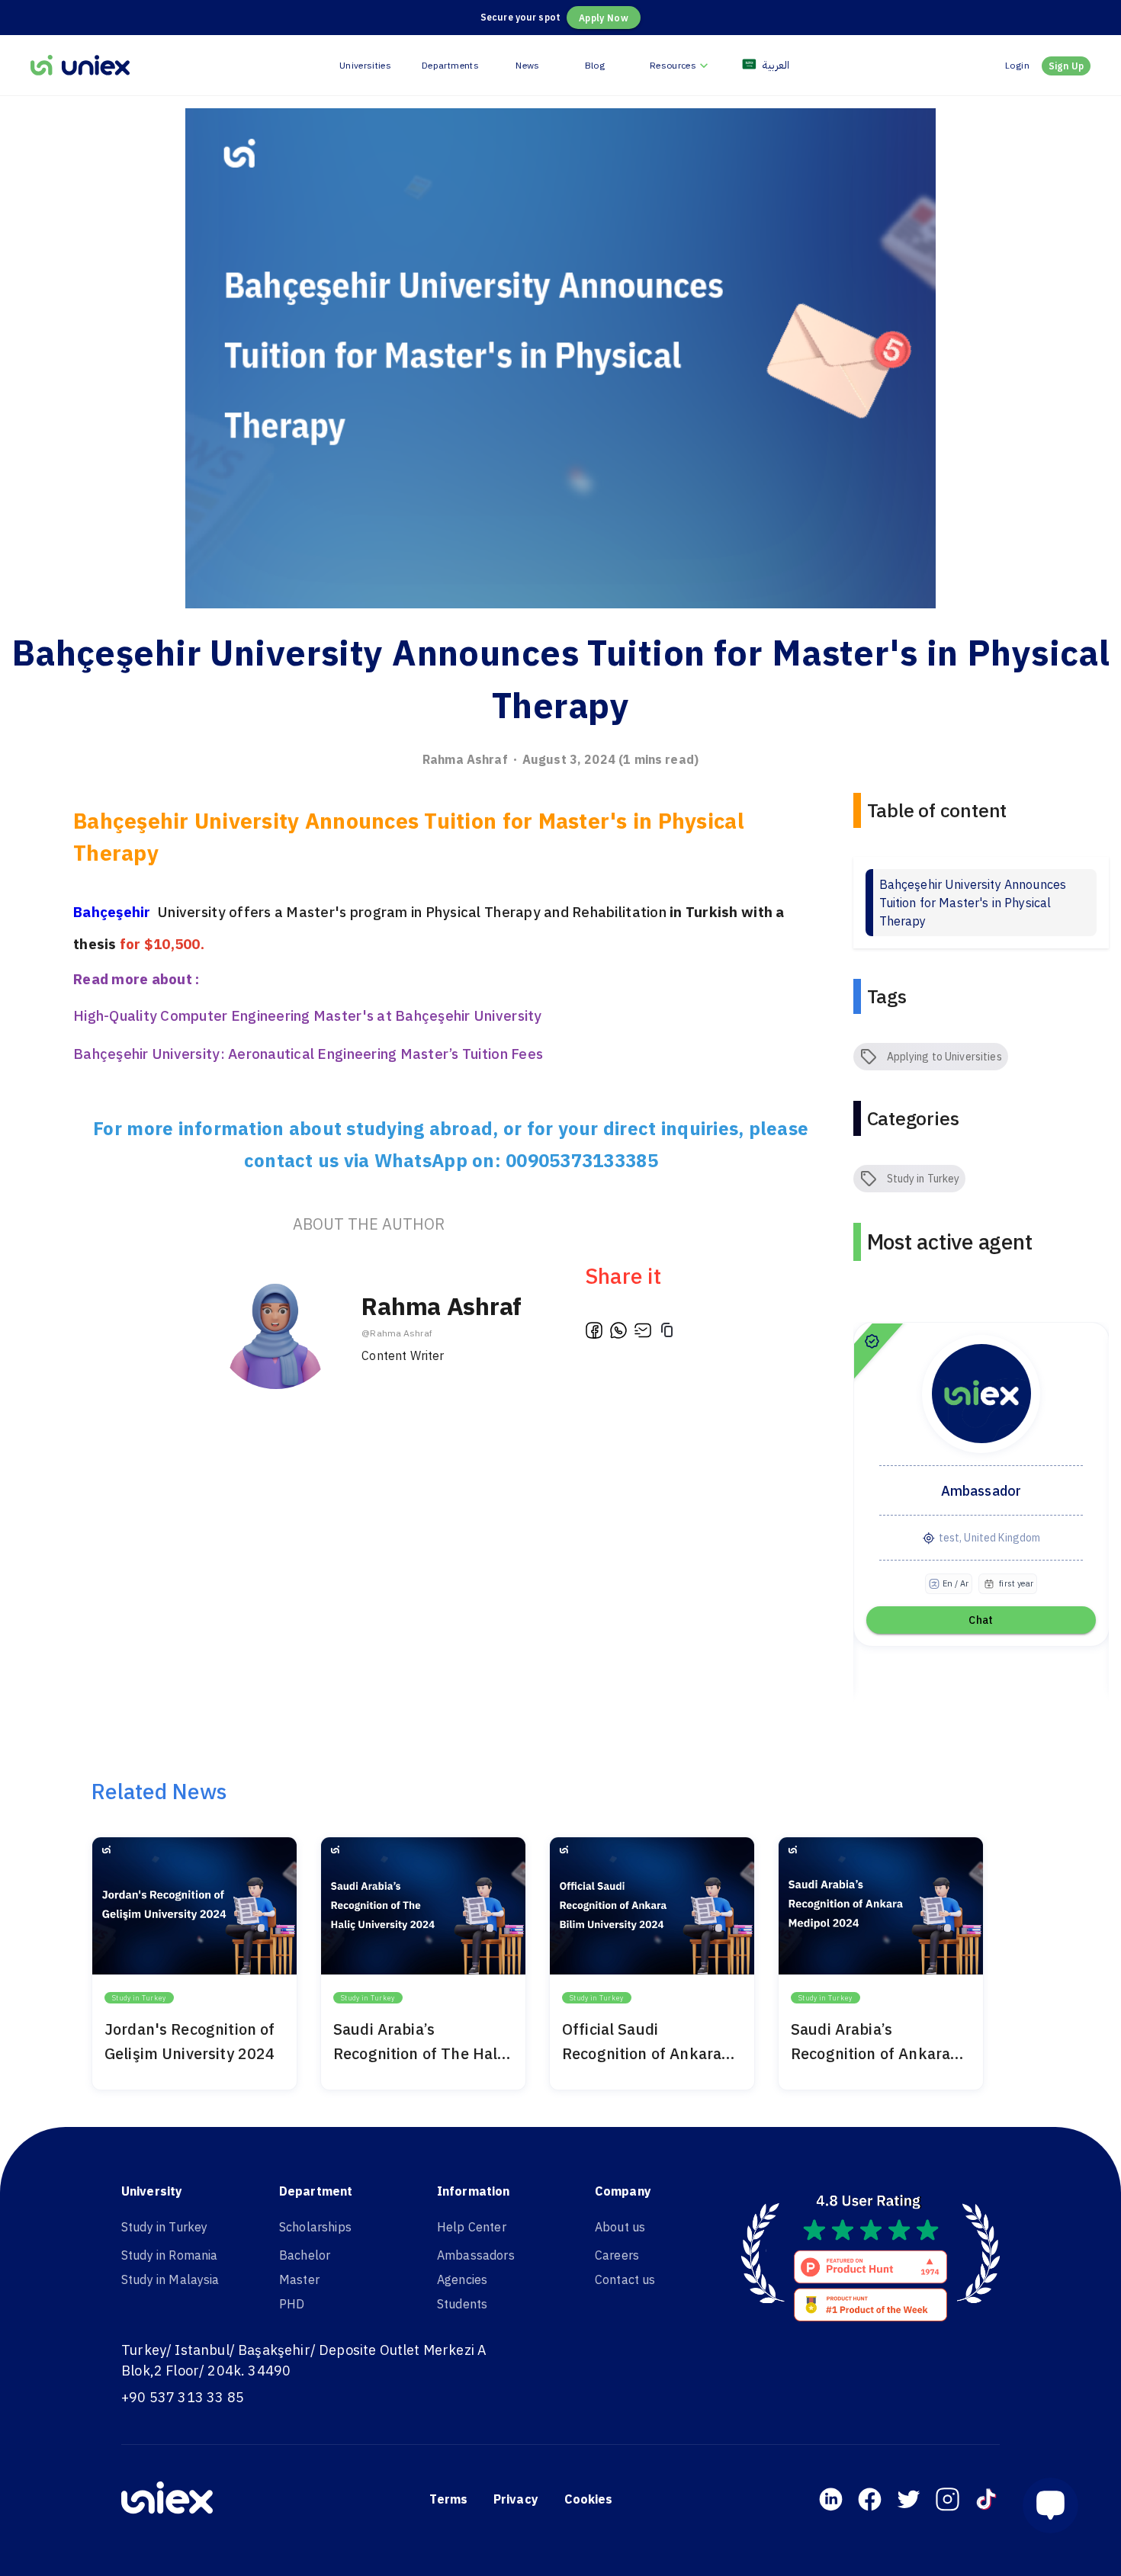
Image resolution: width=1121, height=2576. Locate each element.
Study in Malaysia (170, 2279)
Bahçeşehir (114, 912)
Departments (450, 65)
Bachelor (305, 2255)
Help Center (472, 2227)
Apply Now (604, 18)
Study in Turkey (164, 2227)
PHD (292, 2304)
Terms (448, 2499)
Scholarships (315, 2227)
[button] (1057, 2505)
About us (620, 2227)
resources (673, 65)
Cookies (589, 2499)
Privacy (516, 2499)
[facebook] (594, 1333)
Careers (617, 2255)
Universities (365, 65)
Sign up (1066, 66)
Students (462, 2304)
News (527, 65)
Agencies (462, 2279)
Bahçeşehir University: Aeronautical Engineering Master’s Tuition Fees (308, 1054)
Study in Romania (169, 2255)
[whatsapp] (618, 1333)
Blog (595, 65)
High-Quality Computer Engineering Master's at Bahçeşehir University (308, 1015)
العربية (776, 65)
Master (299, 2279)
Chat (981, 1620)
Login (1017, 65)
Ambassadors (476, 2255)
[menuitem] (681, 65)
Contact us (625, 2279)
